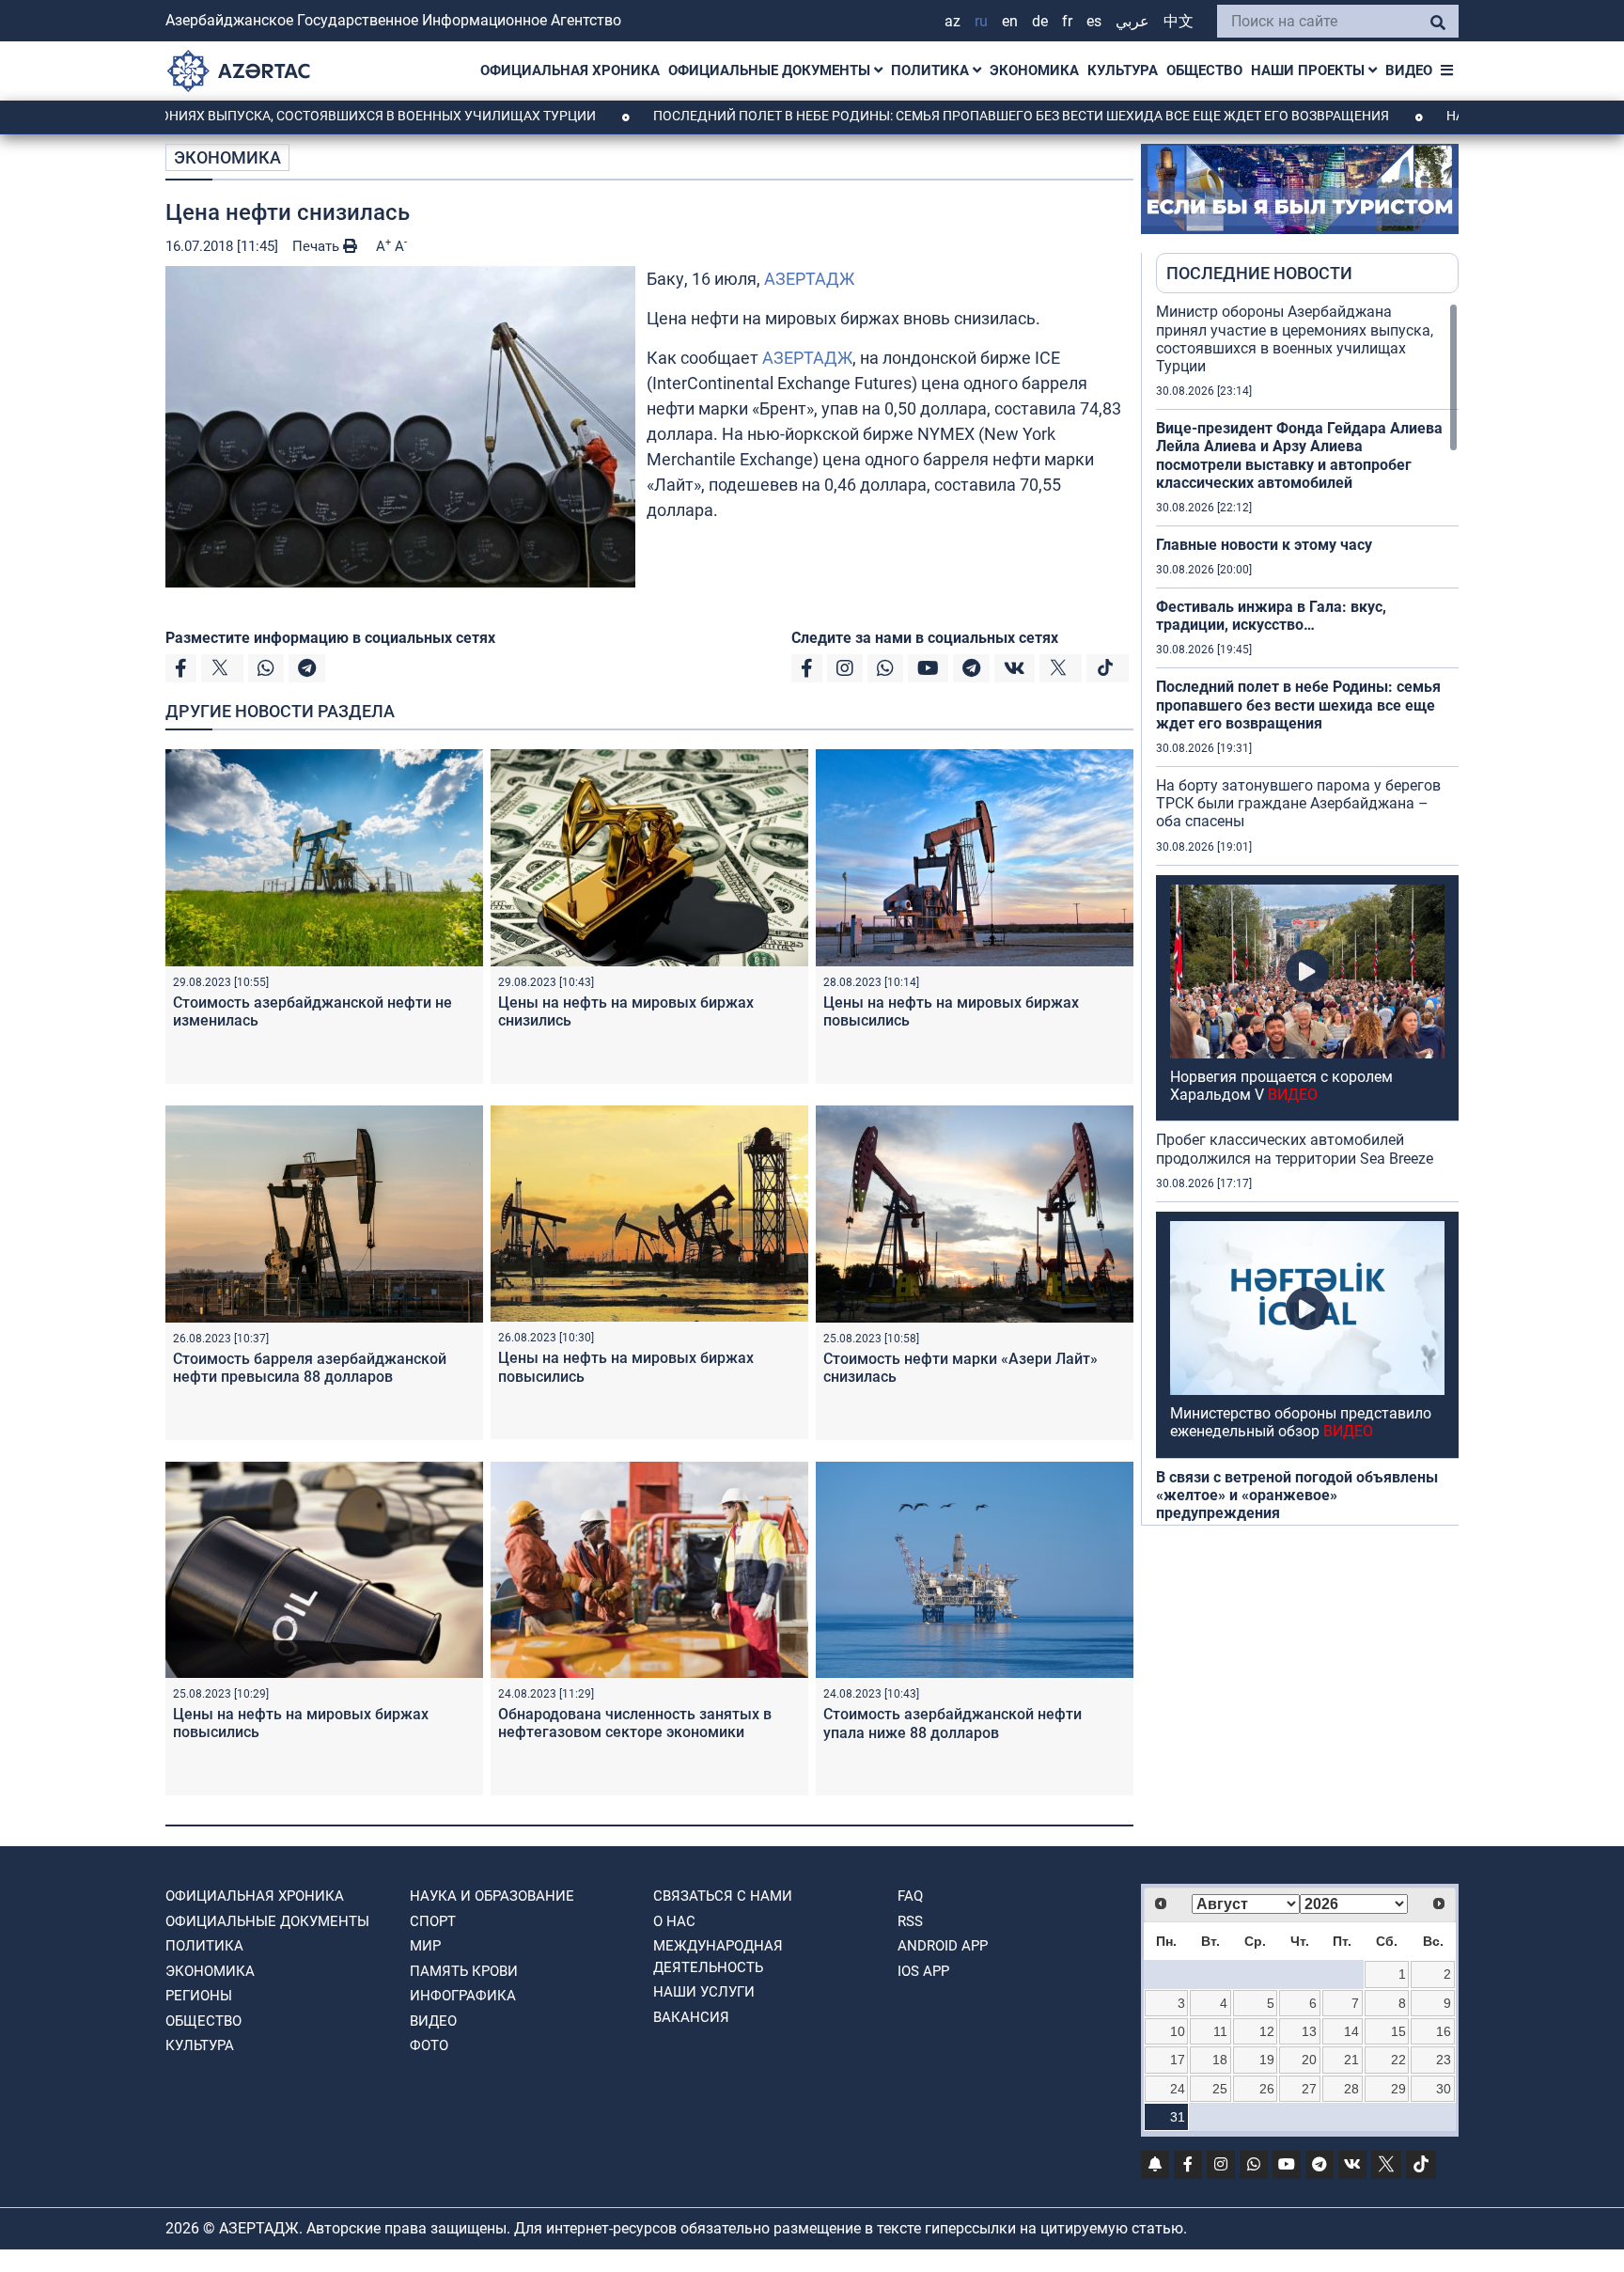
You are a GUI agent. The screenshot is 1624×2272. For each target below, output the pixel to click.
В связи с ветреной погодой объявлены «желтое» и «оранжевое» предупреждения (1297, 1495)
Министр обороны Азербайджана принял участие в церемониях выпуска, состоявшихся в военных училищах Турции (1295, 339)
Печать (318, 246)
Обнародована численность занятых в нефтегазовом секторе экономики (635, 1723)
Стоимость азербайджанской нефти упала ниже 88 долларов (953, 1723)
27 (1309, 2089)
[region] (1307, 914)
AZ (953, 21)
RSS (910, 1921)
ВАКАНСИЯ (691, 2017)
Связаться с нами (723, 1896)
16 (1444, 2031)
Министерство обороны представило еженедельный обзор (1301, 1422)
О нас (674, 1921)
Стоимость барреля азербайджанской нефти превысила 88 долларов (310, 1368)
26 (1267, 2089)
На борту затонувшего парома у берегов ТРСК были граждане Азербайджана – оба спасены (1298, 803)
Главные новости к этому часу (1264, 545)
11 (1220, 2031)
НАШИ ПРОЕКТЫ (1310, 71)
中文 (1179, 21)
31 (1178, 2117)
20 (1309, 2060)
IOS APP (923, 1971)
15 (1398, 2031)
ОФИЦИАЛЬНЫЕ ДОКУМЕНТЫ (771, 71)
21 (1351, 2060)
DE (1040, 21)
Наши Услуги (704, 1992)
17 (1178, 2060)
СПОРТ (433, 1921)
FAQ (910, 1896)
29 (1398, 2089)
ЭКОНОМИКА (1034, 71)
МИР (425, 1946)
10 (1178, 2031)
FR (1067, 21)
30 (1444, 2089)
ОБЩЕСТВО (1204, 71)
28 (1351, 2089)
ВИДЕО (1409, 71)
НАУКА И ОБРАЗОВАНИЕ (492, 1896)
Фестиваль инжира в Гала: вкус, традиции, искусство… (1271, 616)
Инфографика (463, 1996)
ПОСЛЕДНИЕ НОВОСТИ (1259, 273)
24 (1178, 2089)
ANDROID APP (943, 1946)
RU (981, 21)
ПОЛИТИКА (932, 71)
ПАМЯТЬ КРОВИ (464, 1971)
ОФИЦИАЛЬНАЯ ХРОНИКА (570, 71)
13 (1309, 2031)
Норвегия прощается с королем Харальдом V (1281, 1086)
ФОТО (429, 2045)
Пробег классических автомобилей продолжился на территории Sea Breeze (1295, 1149)
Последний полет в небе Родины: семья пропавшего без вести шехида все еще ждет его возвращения (906, 116)
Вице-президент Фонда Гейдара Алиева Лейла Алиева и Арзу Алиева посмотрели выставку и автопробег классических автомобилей (1299, 455)
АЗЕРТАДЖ (809, 279)
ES (1094, 21)
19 (1267, 2060)
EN (1010, 21)
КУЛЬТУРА (1123, 71)
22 (1398, 2060)
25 (1220, 2089)
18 (1220, 2060)
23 (1444, 2060)
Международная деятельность (718, 1957)
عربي (1132, 21)
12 (1267, 2031)
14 (1351, 2031)
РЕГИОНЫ (199, 1996)
